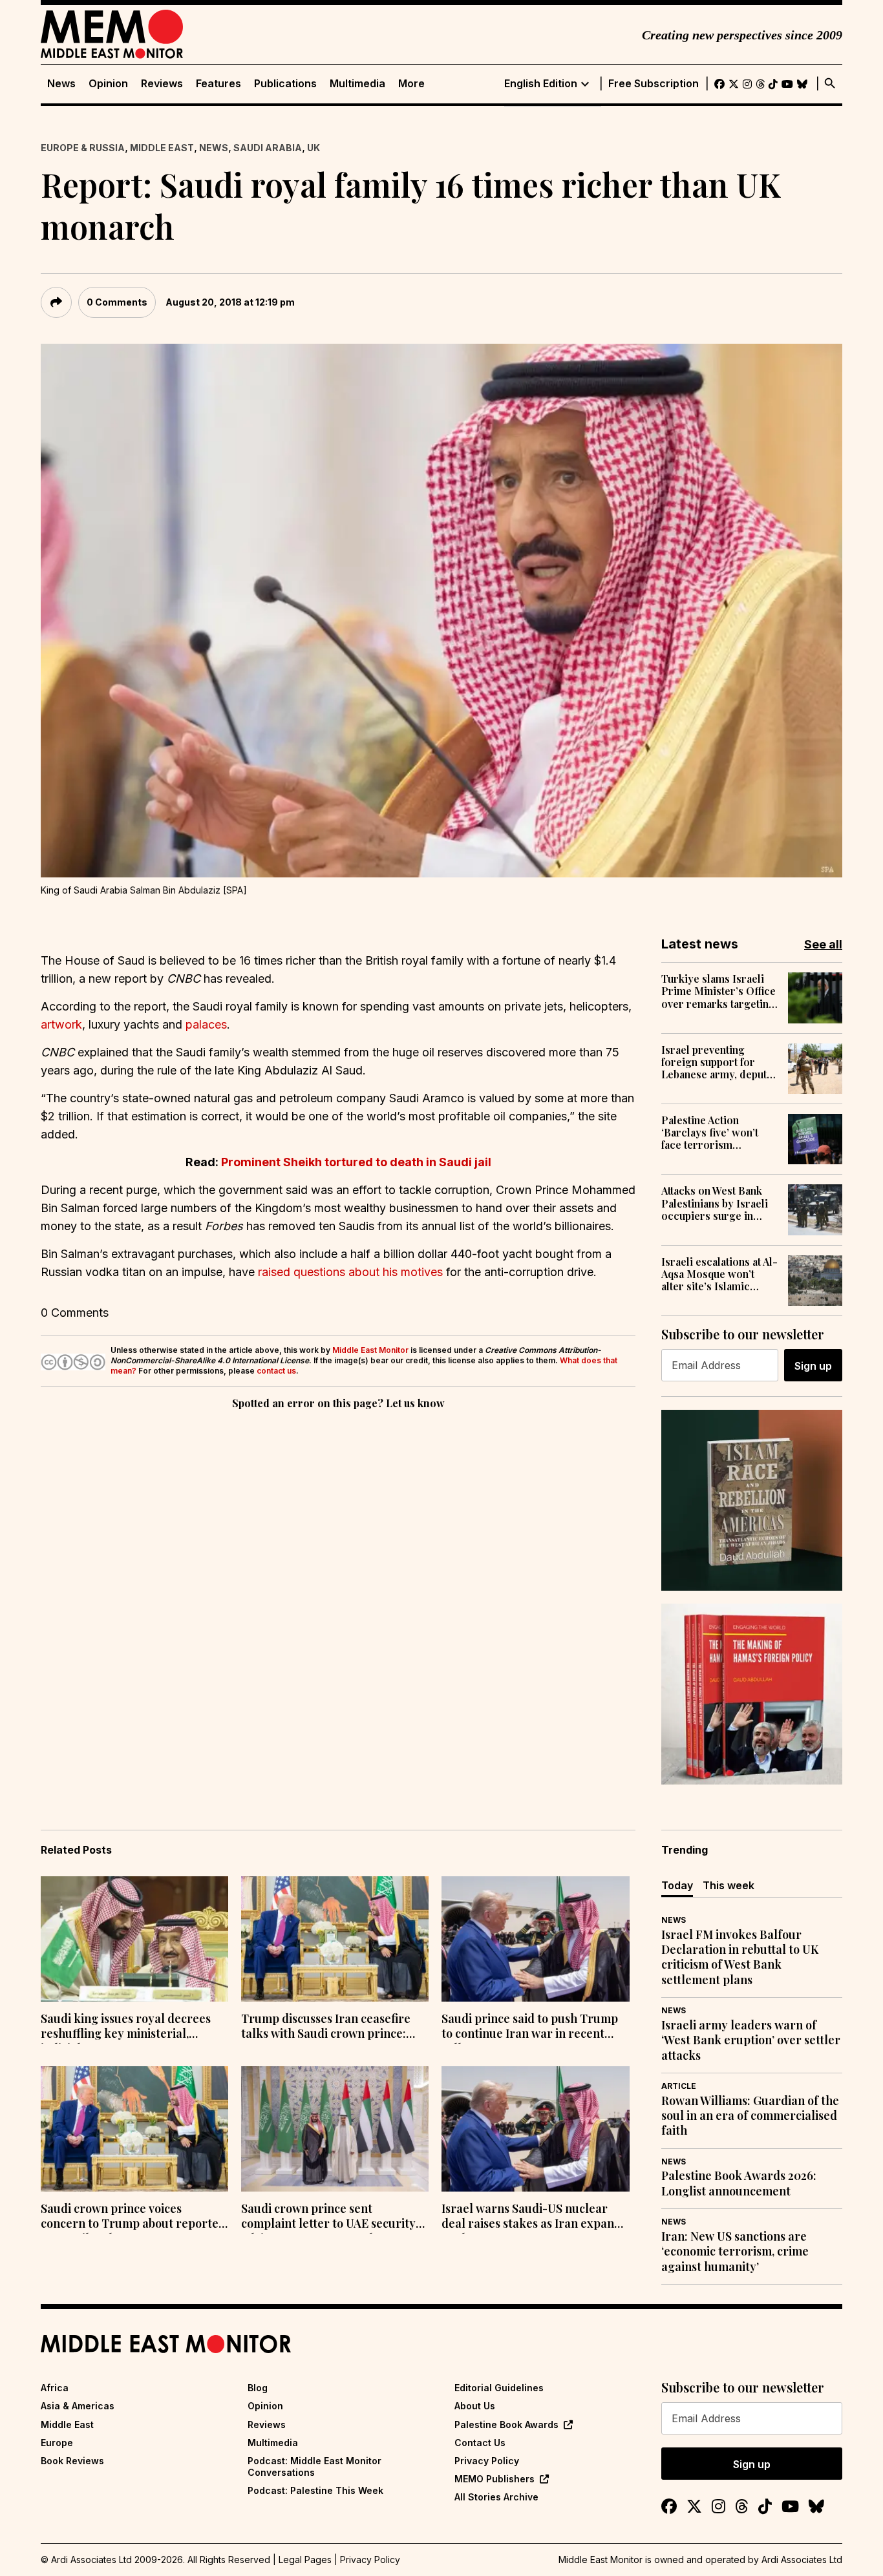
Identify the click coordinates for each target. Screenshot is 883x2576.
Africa (55, 2388)
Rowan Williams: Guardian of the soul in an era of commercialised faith (750, 2116)
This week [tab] (729, 1885)
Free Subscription (654, 84)
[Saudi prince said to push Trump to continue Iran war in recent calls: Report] (535, 1939)
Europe (57, 2443)
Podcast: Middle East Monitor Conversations (314, 2466)
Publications (285, 84)
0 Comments (117, 302)
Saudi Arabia (268, 148)
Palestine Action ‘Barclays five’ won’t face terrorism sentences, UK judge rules (710, 1133)
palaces (206, 1024)
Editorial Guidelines (499, 2388)
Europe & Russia (83, 148)
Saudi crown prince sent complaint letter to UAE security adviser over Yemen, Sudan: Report (328, 2217)
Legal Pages (305, 2560)
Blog (258, 2388)
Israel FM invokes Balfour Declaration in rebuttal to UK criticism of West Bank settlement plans (740, 1957)
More (411, 84)
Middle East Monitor (370, 1350)
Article (679, 2086)
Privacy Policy (487, 2461)
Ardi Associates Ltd (802, 2560)
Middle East (162, 148)
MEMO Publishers (495, 2479)
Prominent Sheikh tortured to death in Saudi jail (356, 1162)
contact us (276, 1371)
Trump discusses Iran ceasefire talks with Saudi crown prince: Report (326, 2027)
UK (314, 148)
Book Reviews (72, 2461)
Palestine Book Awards (506, 2424)
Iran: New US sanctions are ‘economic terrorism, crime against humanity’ (735, 2252)
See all (823, 944)
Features (218, 84)
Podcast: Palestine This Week (315, 2490)
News (61, 84)
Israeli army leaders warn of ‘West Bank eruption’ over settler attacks (751, 2040)
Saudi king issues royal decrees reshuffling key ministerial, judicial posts (126, 2027)
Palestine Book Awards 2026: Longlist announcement (739, 2183)
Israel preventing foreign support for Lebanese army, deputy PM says (717, 1062)
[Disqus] (338, 1590)
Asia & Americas (78, 2406)
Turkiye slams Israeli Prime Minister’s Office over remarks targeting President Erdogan (718, 991)
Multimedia (357, 84)
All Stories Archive (496, 2497)
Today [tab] (677, 1885)
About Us (475, 2406)
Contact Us (480, 2443)
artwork (61, 1024)
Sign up (813, 1366)
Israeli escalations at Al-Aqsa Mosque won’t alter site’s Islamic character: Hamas (719, 1274)
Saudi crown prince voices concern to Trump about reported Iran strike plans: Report (133, 2217)
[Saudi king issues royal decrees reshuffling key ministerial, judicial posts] (134, 1939)
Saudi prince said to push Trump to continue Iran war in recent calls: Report (530, 2027)
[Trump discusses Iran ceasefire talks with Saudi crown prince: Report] (335, 1939)
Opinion (108, 84)
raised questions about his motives (350, 1272)
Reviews (162, 84)
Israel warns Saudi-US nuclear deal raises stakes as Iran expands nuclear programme (534, 2217)
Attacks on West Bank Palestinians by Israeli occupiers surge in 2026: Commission (715, 1203)
